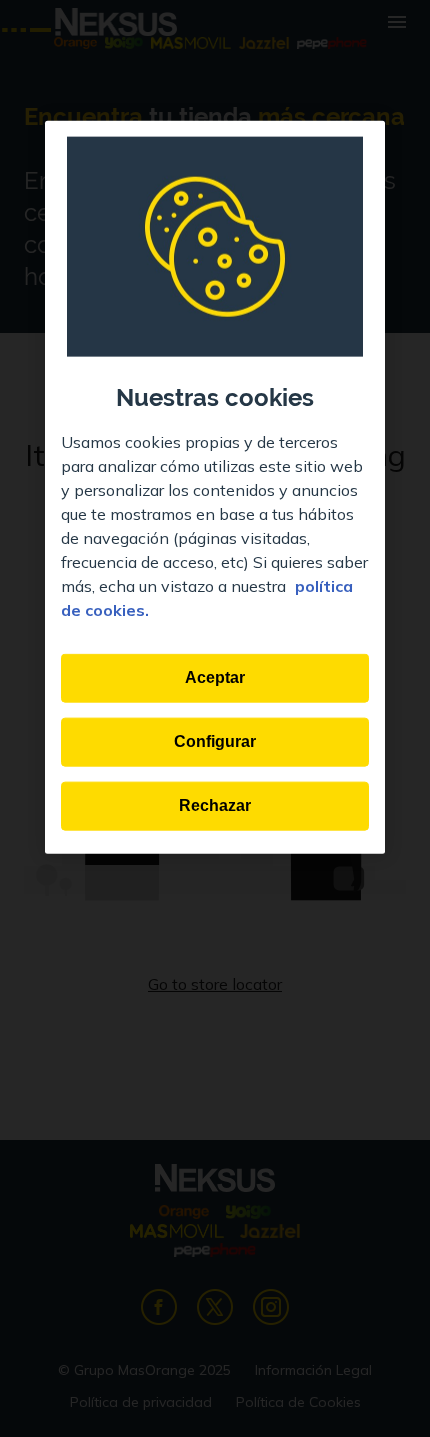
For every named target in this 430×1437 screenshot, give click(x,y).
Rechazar (215, 805)
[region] (215, 487)
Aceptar (215, 677)
